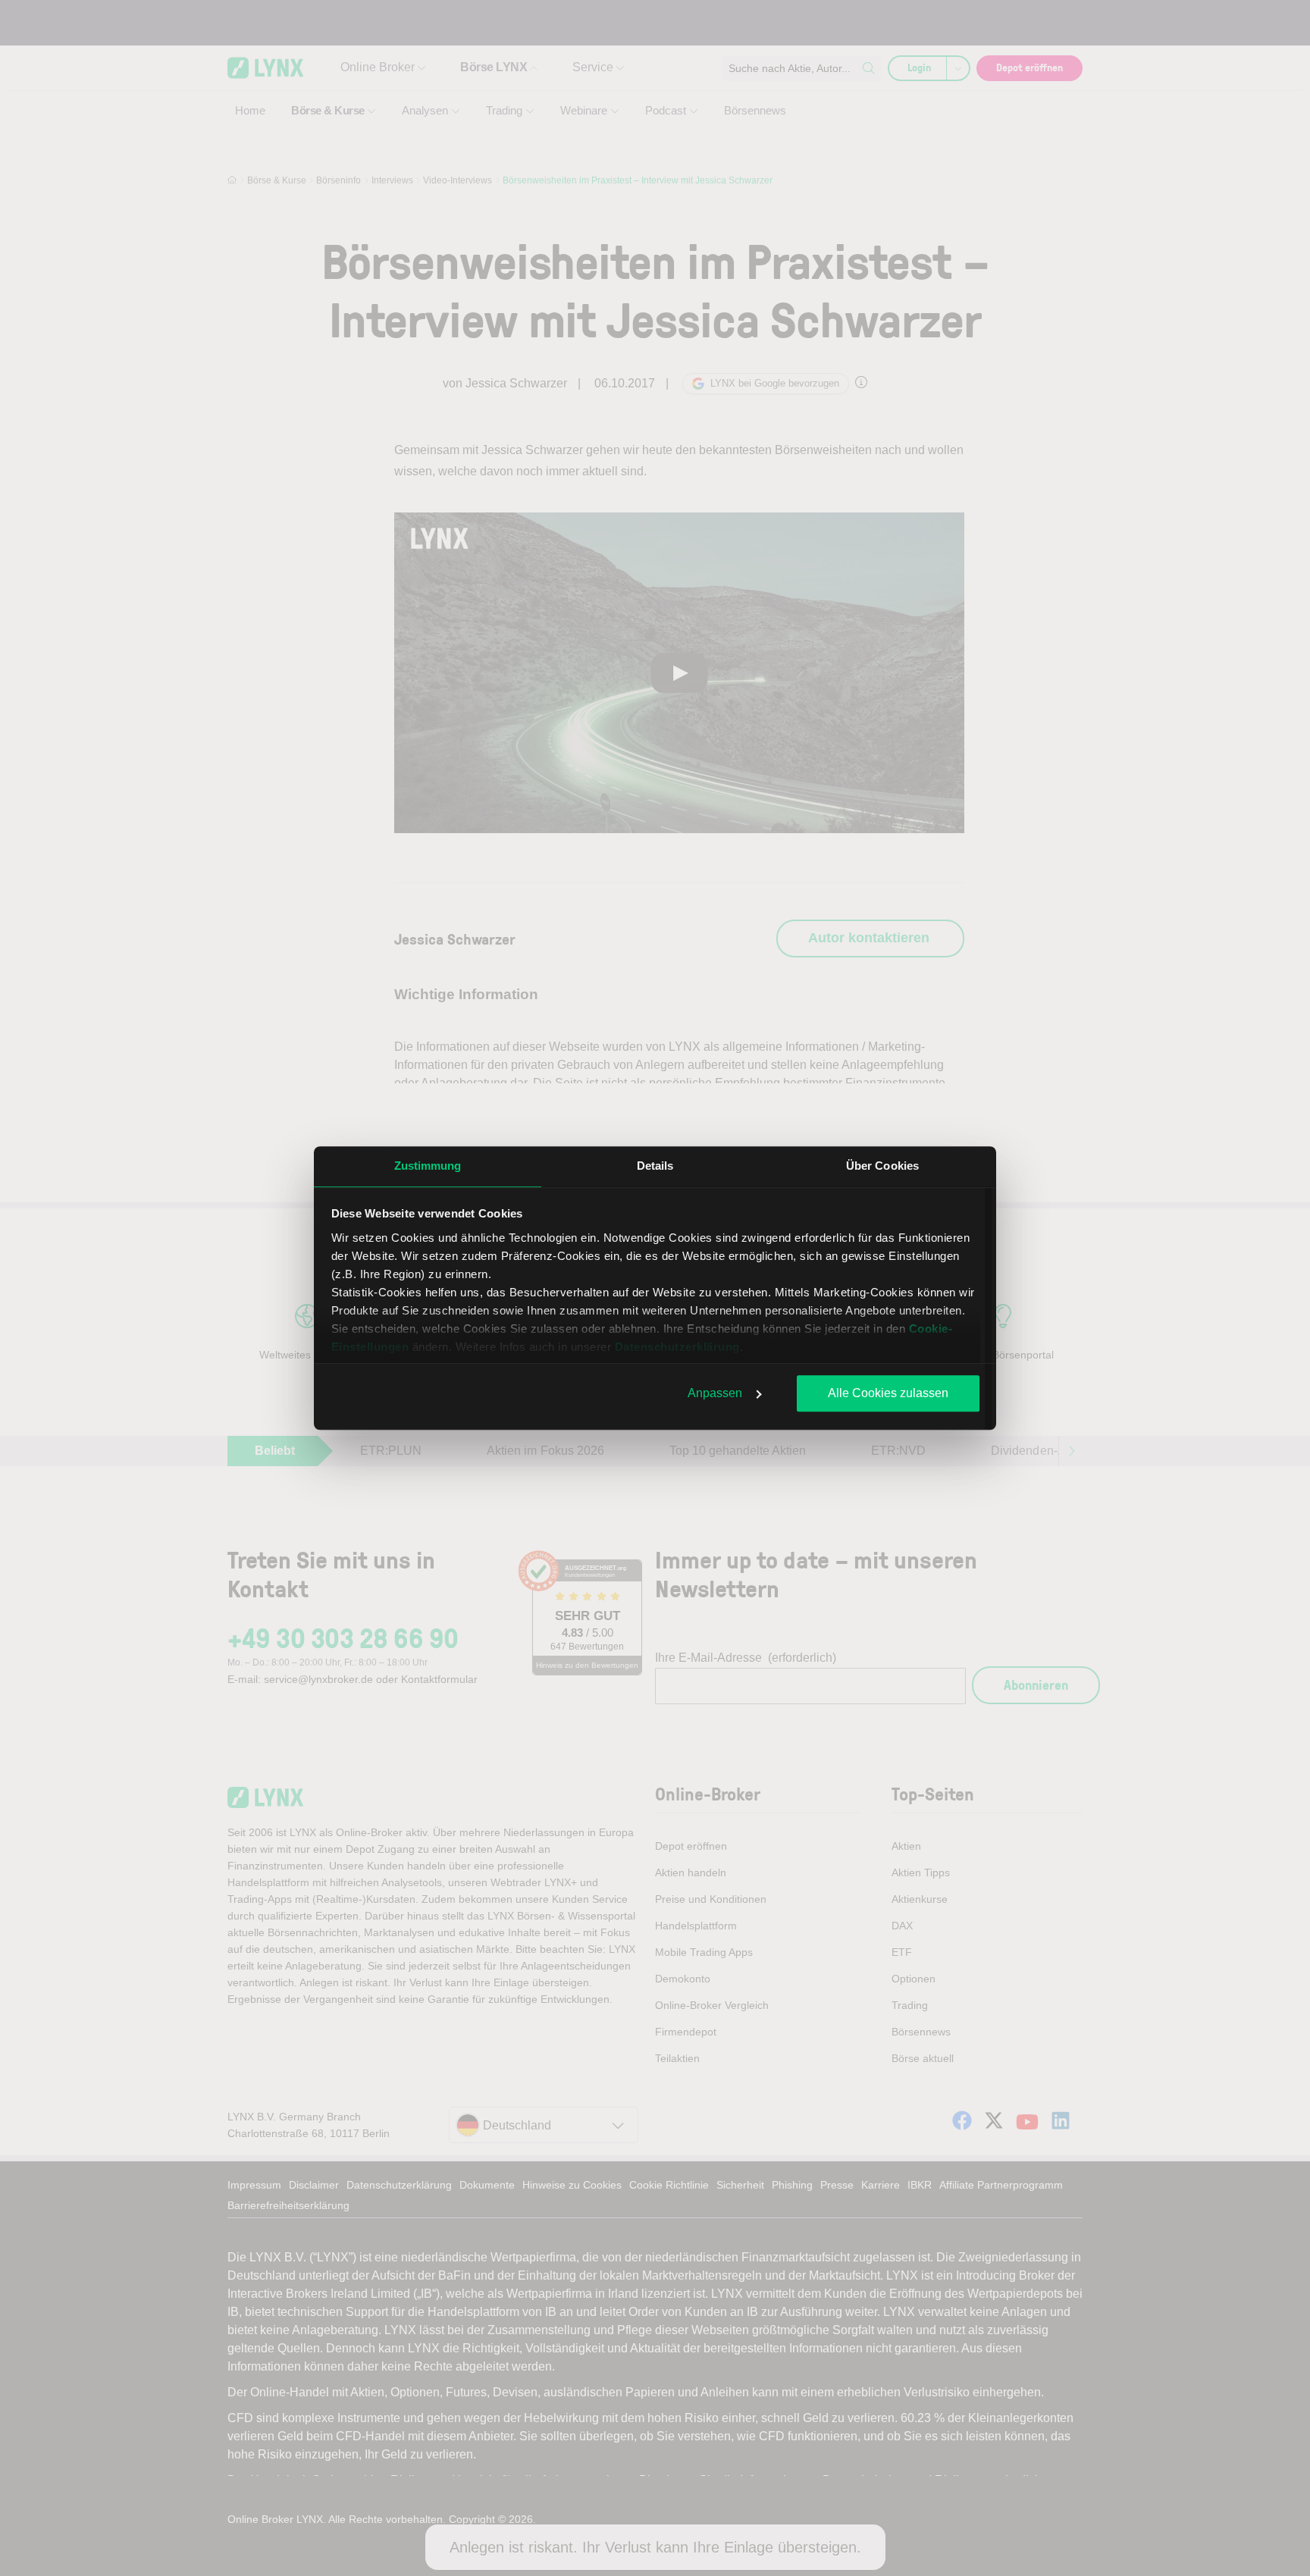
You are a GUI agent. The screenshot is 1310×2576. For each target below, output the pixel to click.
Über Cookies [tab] (882, 1166)
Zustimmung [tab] (428, 1166)
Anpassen (715, 1393)
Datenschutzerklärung (677, 1347)
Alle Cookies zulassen (888, 1393)
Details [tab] (655, 1166)
